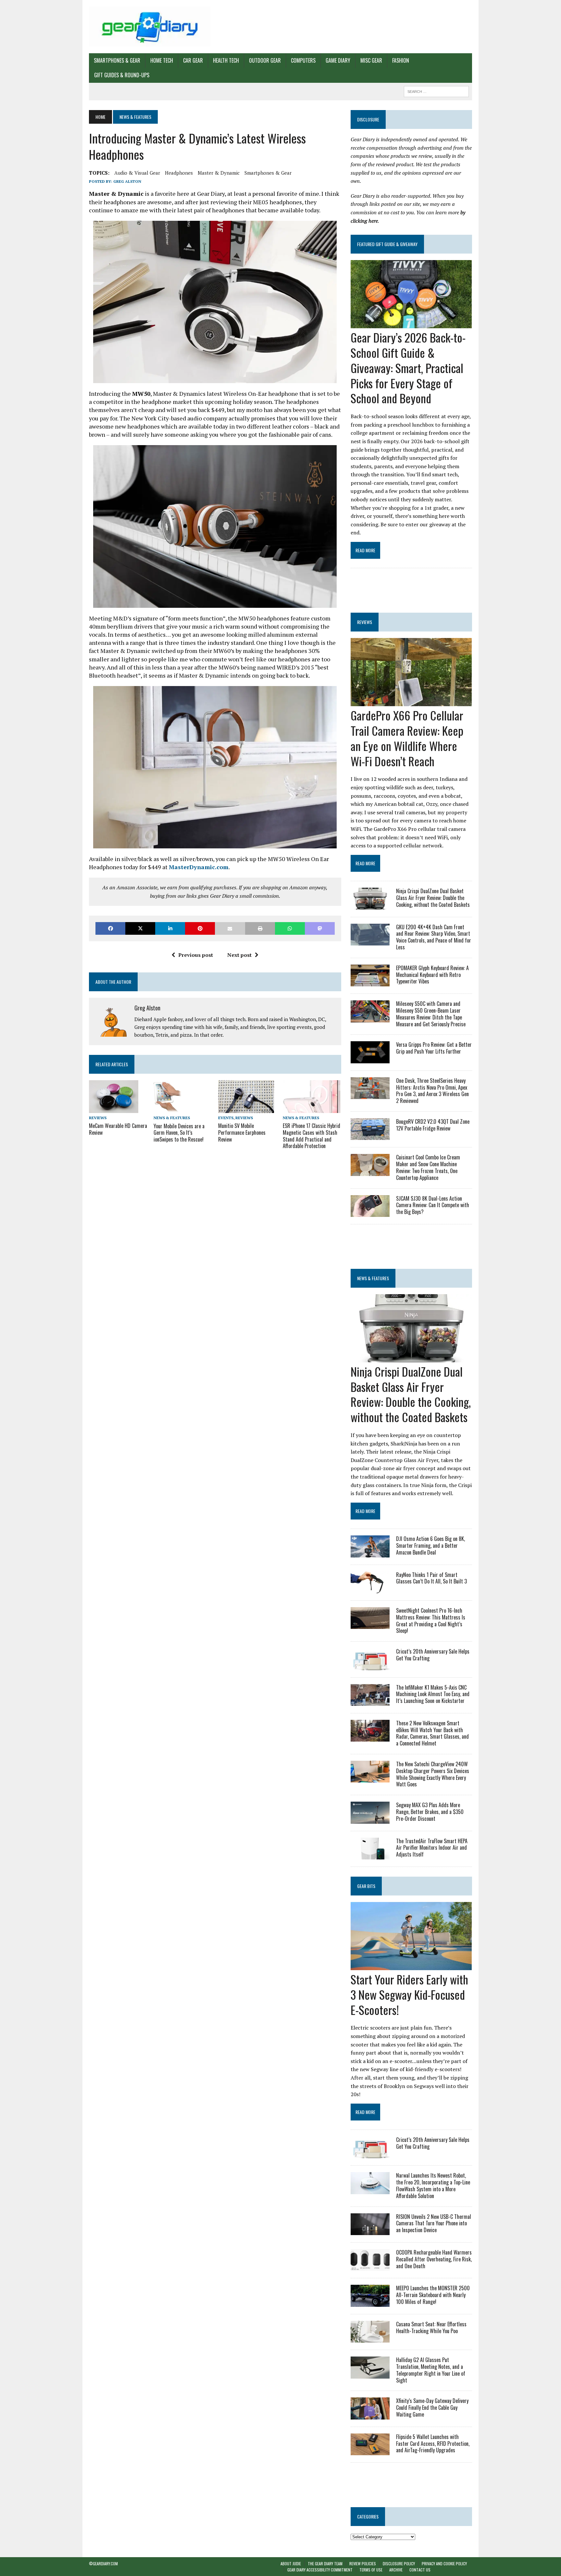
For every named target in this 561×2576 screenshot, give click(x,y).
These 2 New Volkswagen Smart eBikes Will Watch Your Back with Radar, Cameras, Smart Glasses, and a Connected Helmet (432, 1733)
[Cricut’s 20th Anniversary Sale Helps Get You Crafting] (370, 1666)
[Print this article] (260, 928)
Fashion (401, 60)
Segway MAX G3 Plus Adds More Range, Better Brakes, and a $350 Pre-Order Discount (430, 1812)
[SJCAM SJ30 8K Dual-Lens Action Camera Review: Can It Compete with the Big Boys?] (370, 1212)
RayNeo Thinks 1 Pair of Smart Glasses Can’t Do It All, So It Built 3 (431, 1578)
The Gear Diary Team (325, 2563)
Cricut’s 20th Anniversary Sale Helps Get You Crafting (433, 1655)
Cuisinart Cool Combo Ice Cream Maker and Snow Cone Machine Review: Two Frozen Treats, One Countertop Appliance (428, 1167)
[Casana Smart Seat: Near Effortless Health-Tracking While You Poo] (370, 2338)
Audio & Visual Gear (137, 173)
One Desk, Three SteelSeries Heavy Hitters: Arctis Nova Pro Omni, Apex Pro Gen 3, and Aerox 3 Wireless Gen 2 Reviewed (432, 1091)
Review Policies (363, 2563)
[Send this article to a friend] (230, 928)
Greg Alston (127, 181)
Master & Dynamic (219, 173)
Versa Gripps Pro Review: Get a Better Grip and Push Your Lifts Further (434, 1048)
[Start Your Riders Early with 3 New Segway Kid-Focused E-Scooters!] (411, 1966)
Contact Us (420, 2570)
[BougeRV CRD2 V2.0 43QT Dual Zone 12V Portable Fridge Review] (370, 1136)
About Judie (291, 2563)
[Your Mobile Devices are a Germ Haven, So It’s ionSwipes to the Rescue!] (168, 1109)
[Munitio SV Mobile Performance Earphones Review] (246, 1108)
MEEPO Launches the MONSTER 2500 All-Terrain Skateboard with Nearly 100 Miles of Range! (433, 2295)
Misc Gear (371, 60)
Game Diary (338, 60)
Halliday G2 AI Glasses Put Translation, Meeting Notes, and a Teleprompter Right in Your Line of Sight (431, 2370)
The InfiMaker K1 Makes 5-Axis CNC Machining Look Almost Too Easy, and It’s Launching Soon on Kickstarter (433, 1694)
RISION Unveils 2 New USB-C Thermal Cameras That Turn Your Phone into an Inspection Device (434, 2223)
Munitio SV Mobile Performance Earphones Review (242, 1132)
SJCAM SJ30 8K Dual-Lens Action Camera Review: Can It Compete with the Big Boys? (433, 1205)
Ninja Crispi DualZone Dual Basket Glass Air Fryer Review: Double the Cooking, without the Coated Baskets (433, 898)
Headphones (179, 173)
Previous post (196, 955)
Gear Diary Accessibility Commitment (320, 2570)
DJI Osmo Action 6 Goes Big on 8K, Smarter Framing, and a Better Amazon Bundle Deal (430, 1545)
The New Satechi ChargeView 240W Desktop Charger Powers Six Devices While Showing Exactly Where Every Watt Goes (433, 1774)
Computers (303, 60)
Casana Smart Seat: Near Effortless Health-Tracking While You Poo (431, 2327)
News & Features (172, 1118)
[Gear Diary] (150, 27)
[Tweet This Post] (140, 928)
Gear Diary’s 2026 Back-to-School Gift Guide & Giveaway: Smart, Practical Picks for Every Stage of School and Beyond (408, 368)
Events (226, 1118)
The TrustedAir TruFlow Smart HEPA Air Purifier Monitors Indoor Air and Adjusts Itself (432, 1848)
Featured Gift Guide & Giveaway (387, 244)
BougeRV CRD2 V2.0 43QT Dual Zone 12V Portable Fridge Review (433, 1125)
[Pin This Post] (200, 928)
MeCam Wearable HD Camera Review (118, 1129)
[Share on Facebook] (110, 928)
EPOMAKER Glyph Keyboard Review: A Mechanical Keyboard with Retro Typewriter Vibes (432, 975)
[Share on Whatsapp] (290, 928)
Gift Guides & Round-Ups (122, 75)
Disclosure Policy (399, 2563)
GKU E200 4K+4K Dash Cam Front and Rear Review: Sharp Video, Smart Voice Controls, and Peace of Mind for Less (434, 937)
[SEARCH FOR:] (436, 91)
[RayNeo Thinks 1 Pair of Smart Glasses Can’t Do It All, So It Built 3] (370, 1589)
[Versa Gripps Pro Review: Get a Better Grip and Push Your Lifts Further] (370, 1059)
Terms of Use (371, 2570)
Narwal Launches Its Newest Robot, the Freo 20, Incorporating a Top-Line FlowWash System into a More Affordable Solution (433, 2185)
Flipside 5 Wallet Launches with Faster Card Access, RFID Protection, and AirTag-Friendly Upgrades (433, 2444)
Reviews (98, 1118)
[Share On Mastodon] (320, 928)
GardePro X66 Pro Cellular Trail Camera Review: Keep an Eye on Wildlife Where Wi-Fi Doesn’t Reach (407, 738)
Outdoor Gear (265, 60)
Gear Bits (366, 1886)
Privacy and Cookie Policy (444, 2563)
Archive (396, 2570)
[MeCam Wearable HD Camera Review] (114, 1108)
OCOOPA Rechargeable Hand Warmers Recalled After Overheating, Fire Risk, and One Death (434, 2259)
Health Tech (226, 60)
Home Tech (162, 60)
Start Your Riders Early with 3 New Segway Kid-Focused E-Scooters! (409, 1994)
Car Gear (193, 60)
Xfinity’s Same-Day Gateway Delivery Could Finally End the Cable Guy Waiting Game (432, 2407)
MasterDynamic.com (199, 867)
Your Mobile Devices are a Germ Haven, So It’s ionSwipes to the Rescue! (179, 1133)
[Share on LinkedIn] (170, 928)
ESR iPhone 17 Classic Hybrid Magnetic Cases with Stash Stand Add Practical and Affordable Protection (312, 1136)
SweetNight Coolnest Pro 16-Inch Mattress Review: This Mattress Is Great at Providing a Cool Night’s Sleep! (431, 1620)
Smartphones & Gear (117, 60)
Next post (239, 955)
